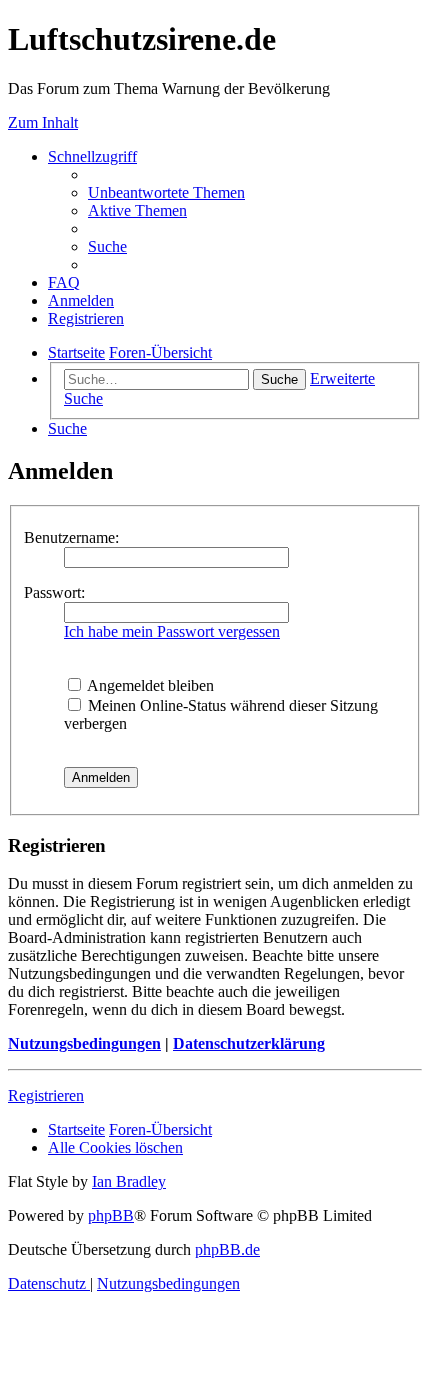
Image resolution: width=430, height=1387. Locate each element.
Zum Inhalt (43, 122)
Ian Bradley (129, 1181)
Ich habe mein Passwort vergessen (172, 631)
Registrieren (46, 1095)
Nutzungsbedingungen (84, 1043)
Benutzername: (71, 537)
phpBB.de (227, 1249)
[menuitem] (166, 192)
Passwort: (54, 592)
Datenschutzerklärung (249, 1043)
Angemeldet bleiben (149, 685)
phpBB (111, 1215)
